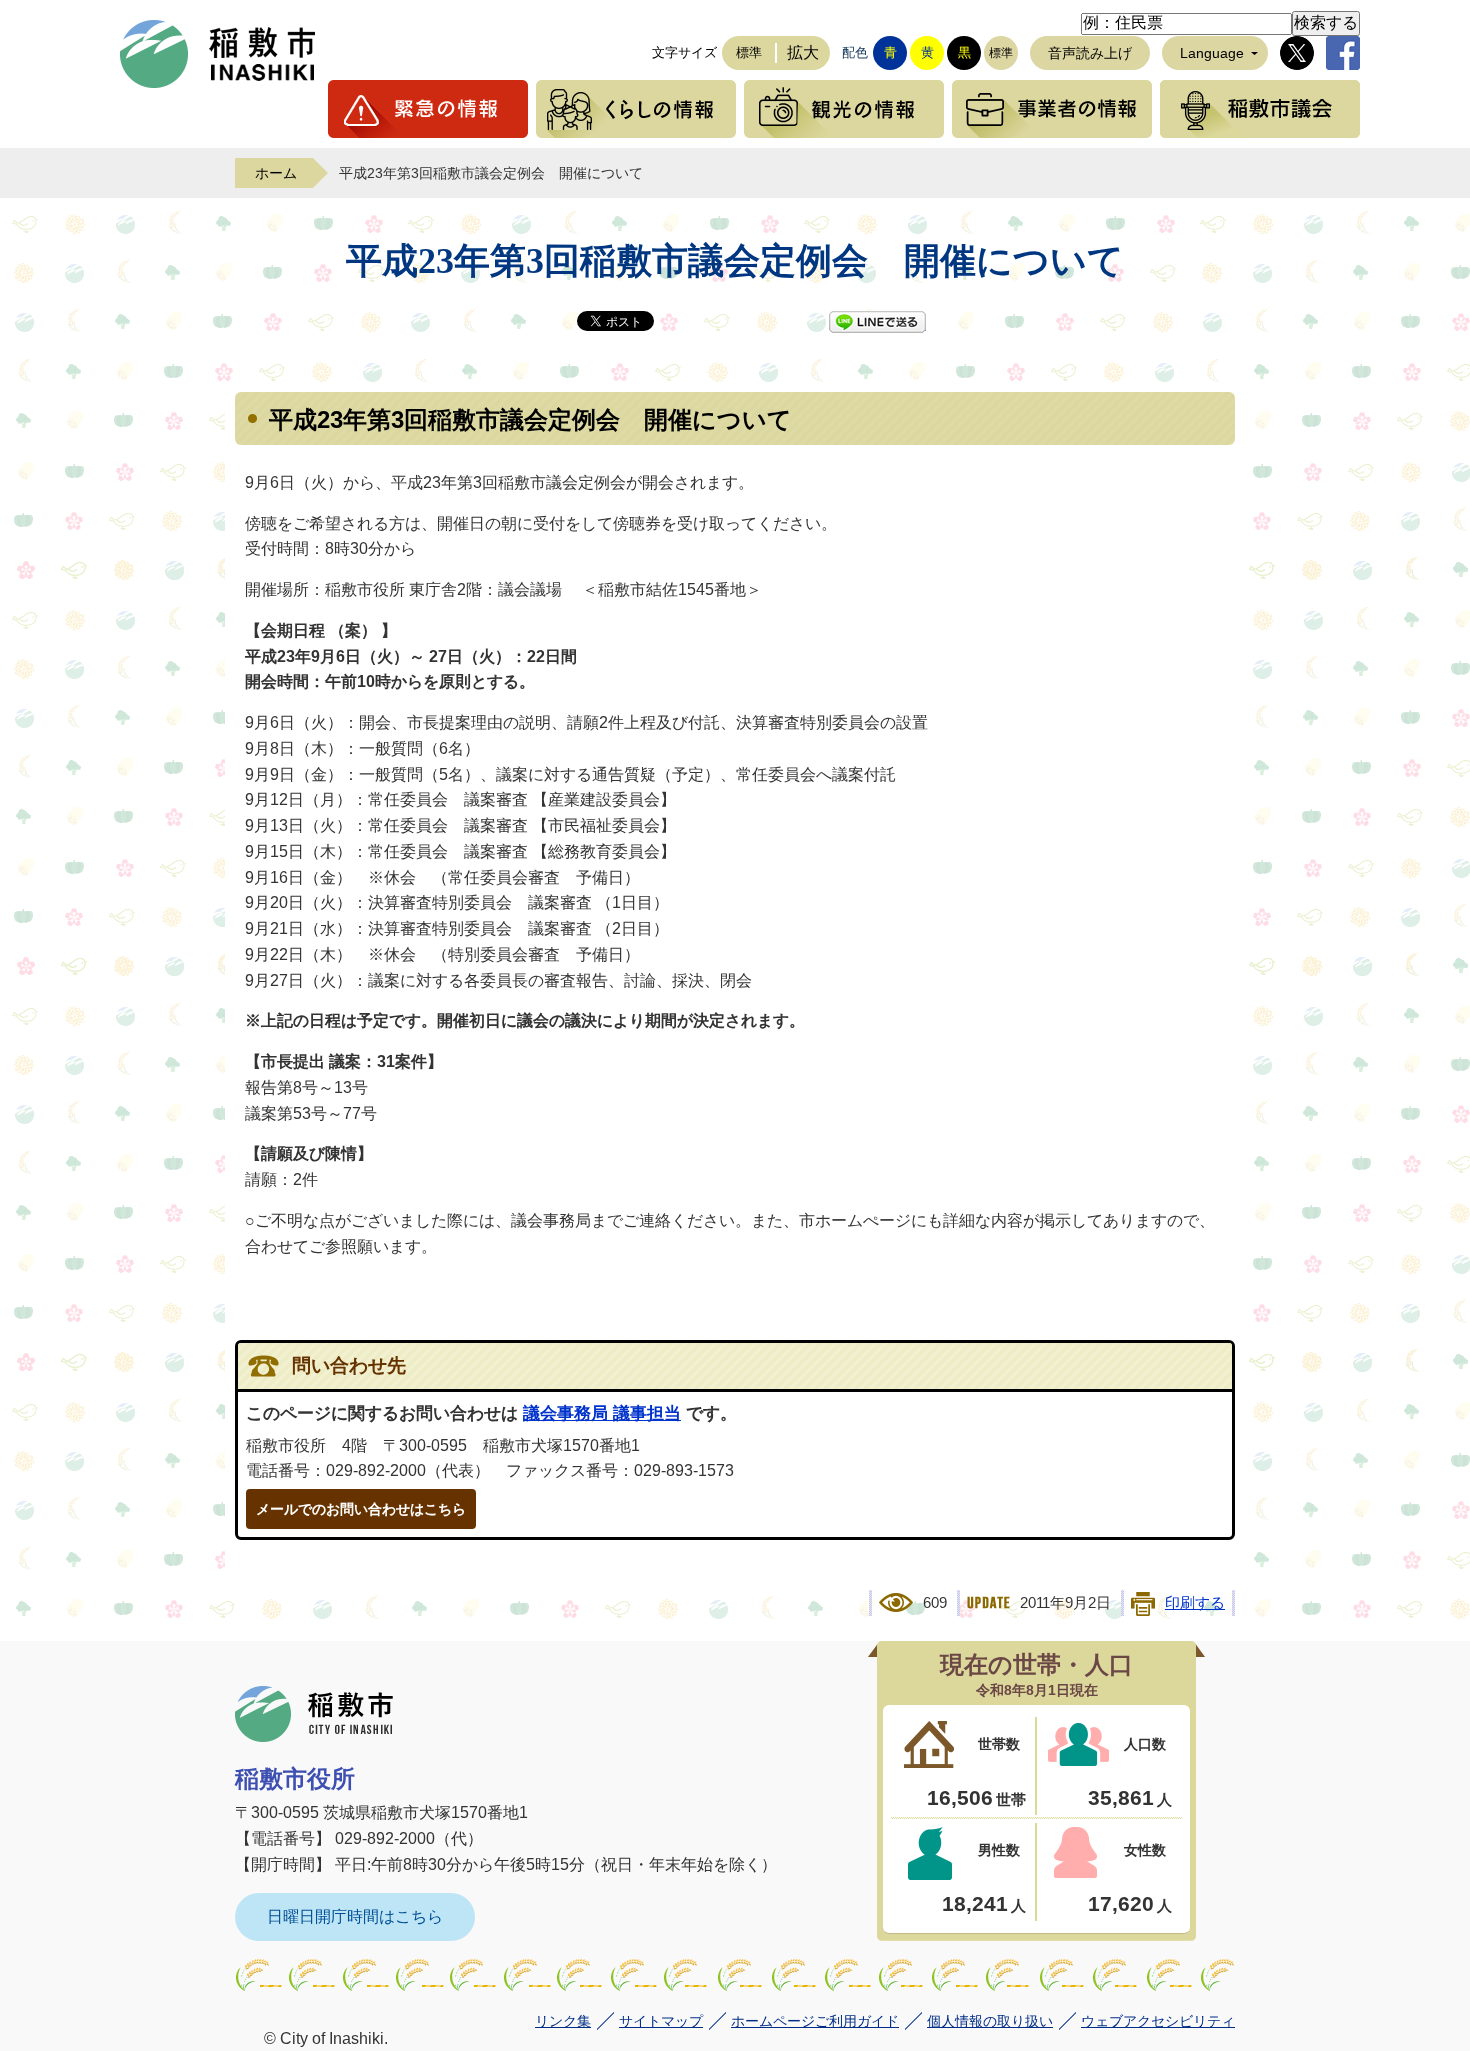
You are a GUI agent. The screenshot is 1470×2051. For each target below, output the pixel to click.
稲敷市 (314, 1714)
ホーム (276, 173)
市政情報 (1260, 109)
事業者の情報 (1052, 109)
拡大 (803, 52)
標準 (749, 52)
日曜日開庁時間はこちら (355, 1916)
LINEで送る (877, 322)
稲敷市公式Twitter (1297, 53)
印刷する (1195, 1603)
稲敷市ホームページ (218, 54)
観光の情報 (844, 109)
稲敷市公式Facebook (1343, 53)
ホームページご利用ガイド (815, 2021)
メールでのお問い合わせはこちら (361, 1509)
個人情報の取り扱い (990, 2021)
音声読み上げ (1090, 53)
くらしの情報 (636, 109)
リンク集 (563, 2021)
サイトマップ (661, 2021)
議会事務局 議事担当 (602, 1413)
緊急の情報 (428, 109)
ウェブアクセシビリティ (1158, 2021)
